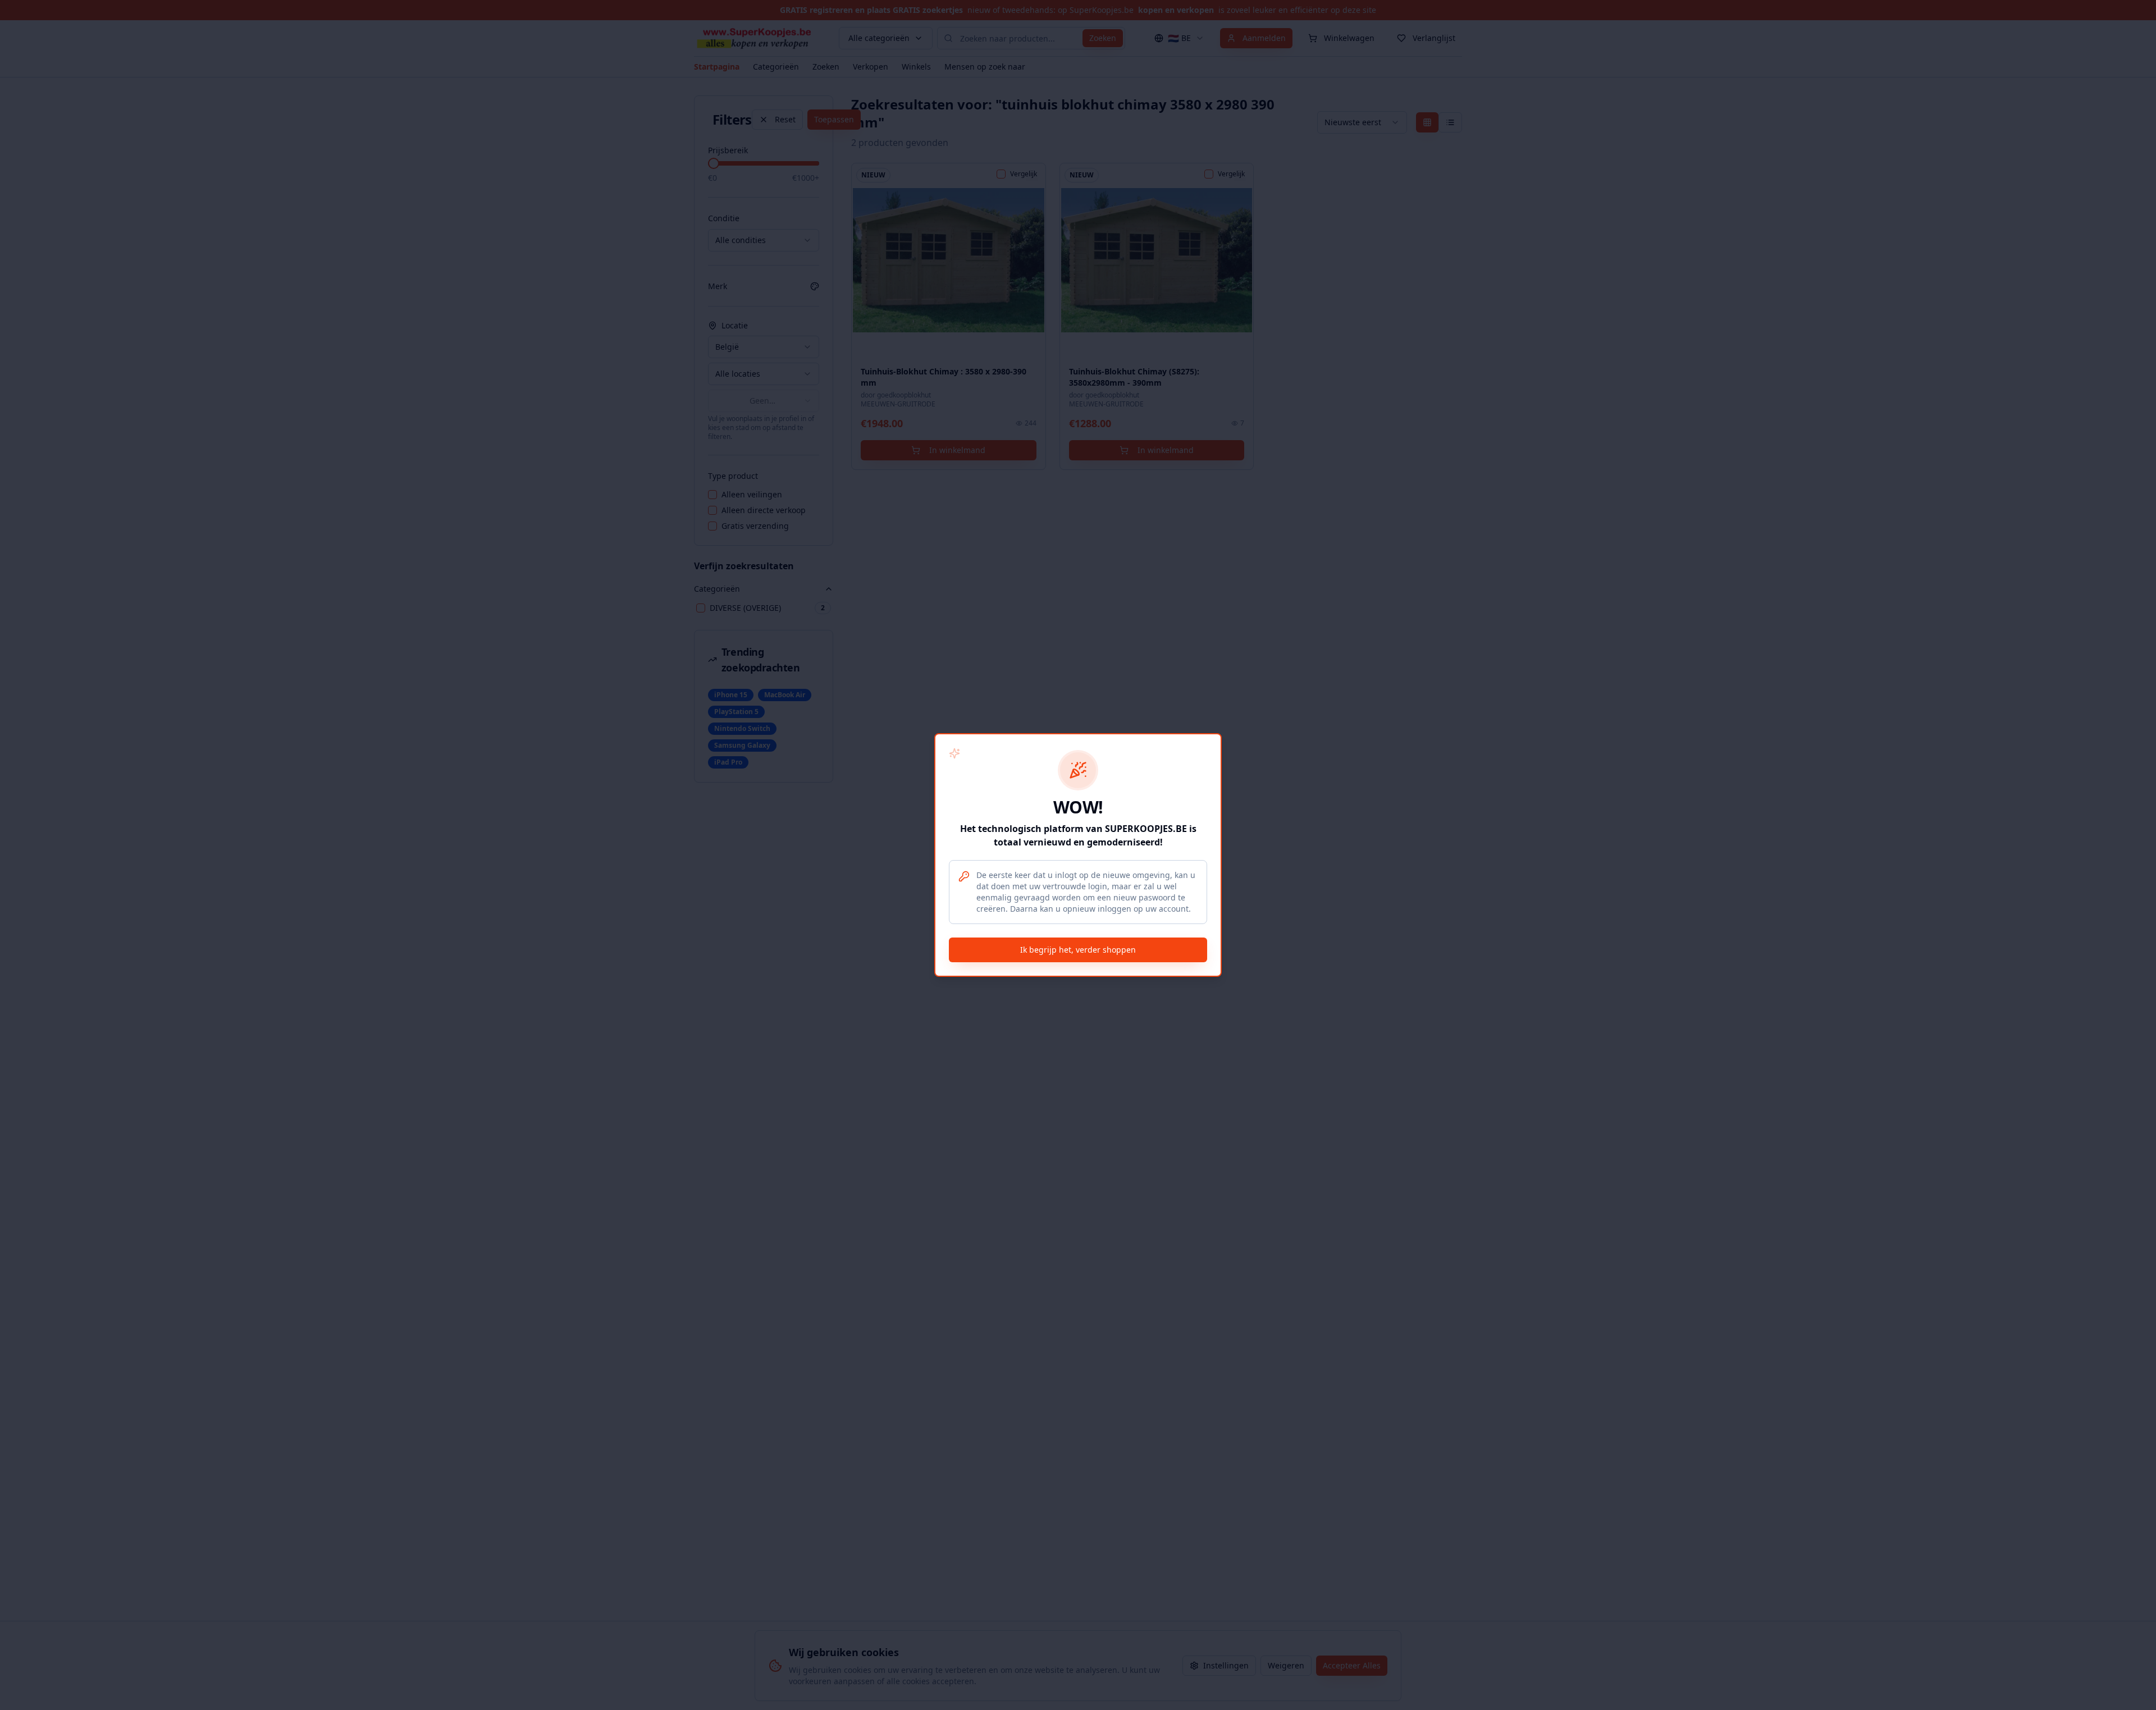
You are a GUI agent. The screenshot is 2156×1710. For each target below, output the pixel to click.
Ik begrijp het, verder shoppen (1078, 950)
